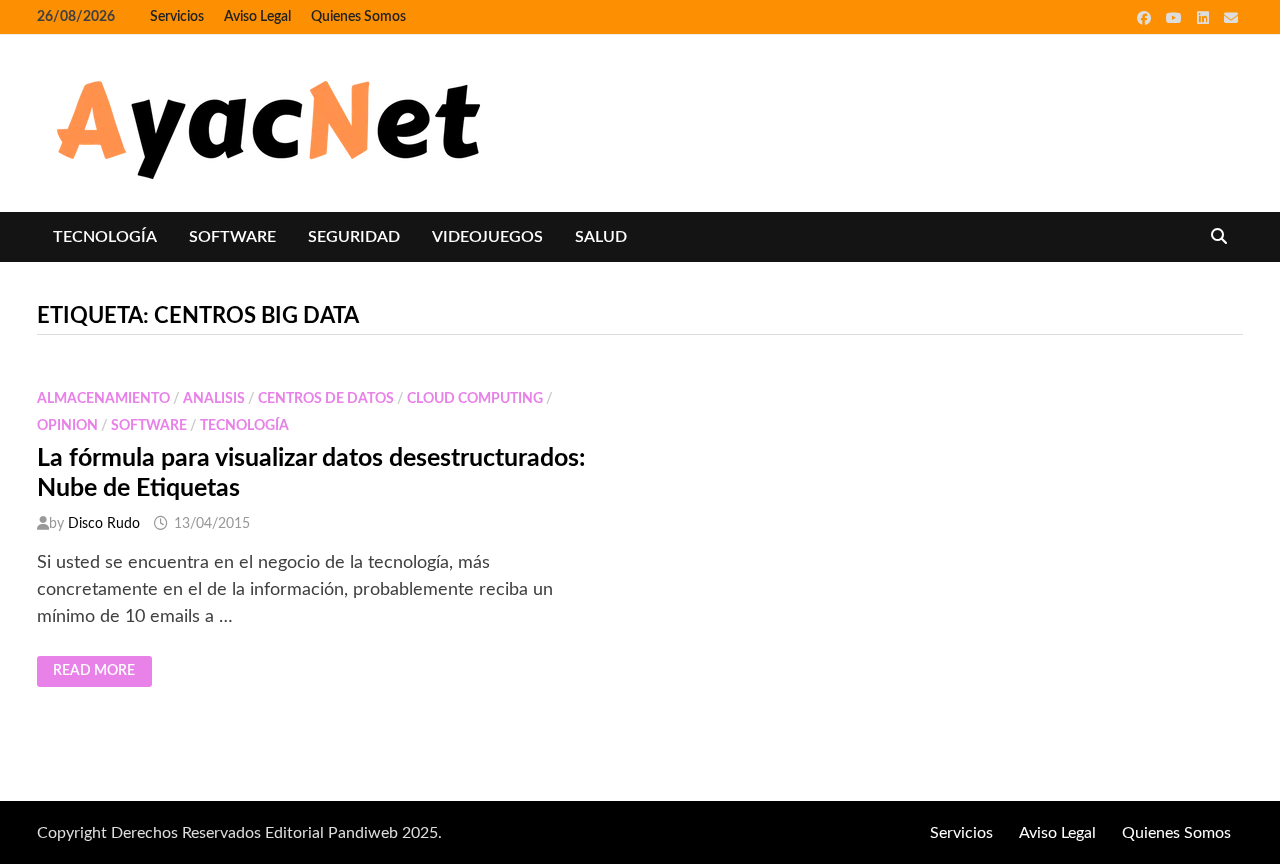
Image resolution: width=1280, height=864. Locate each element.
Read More (102, 672)
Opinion (67, 426)
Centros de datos (326, 399)
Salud (601, 237)
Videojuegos (487, 237)
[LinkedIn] (1205, 18)
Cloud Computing (475, 399)
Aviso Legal (257, 17)
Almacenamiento (103, 399)
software (232, 237)
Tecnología (105, 237)
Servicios (177, 17)
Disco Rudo (104, 524)
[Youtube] (1176, 18)
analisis (214, 399)
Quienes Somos (358, 17)
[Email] (1231, 18)
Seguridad (354, 237)
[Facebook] (1146, 18)
